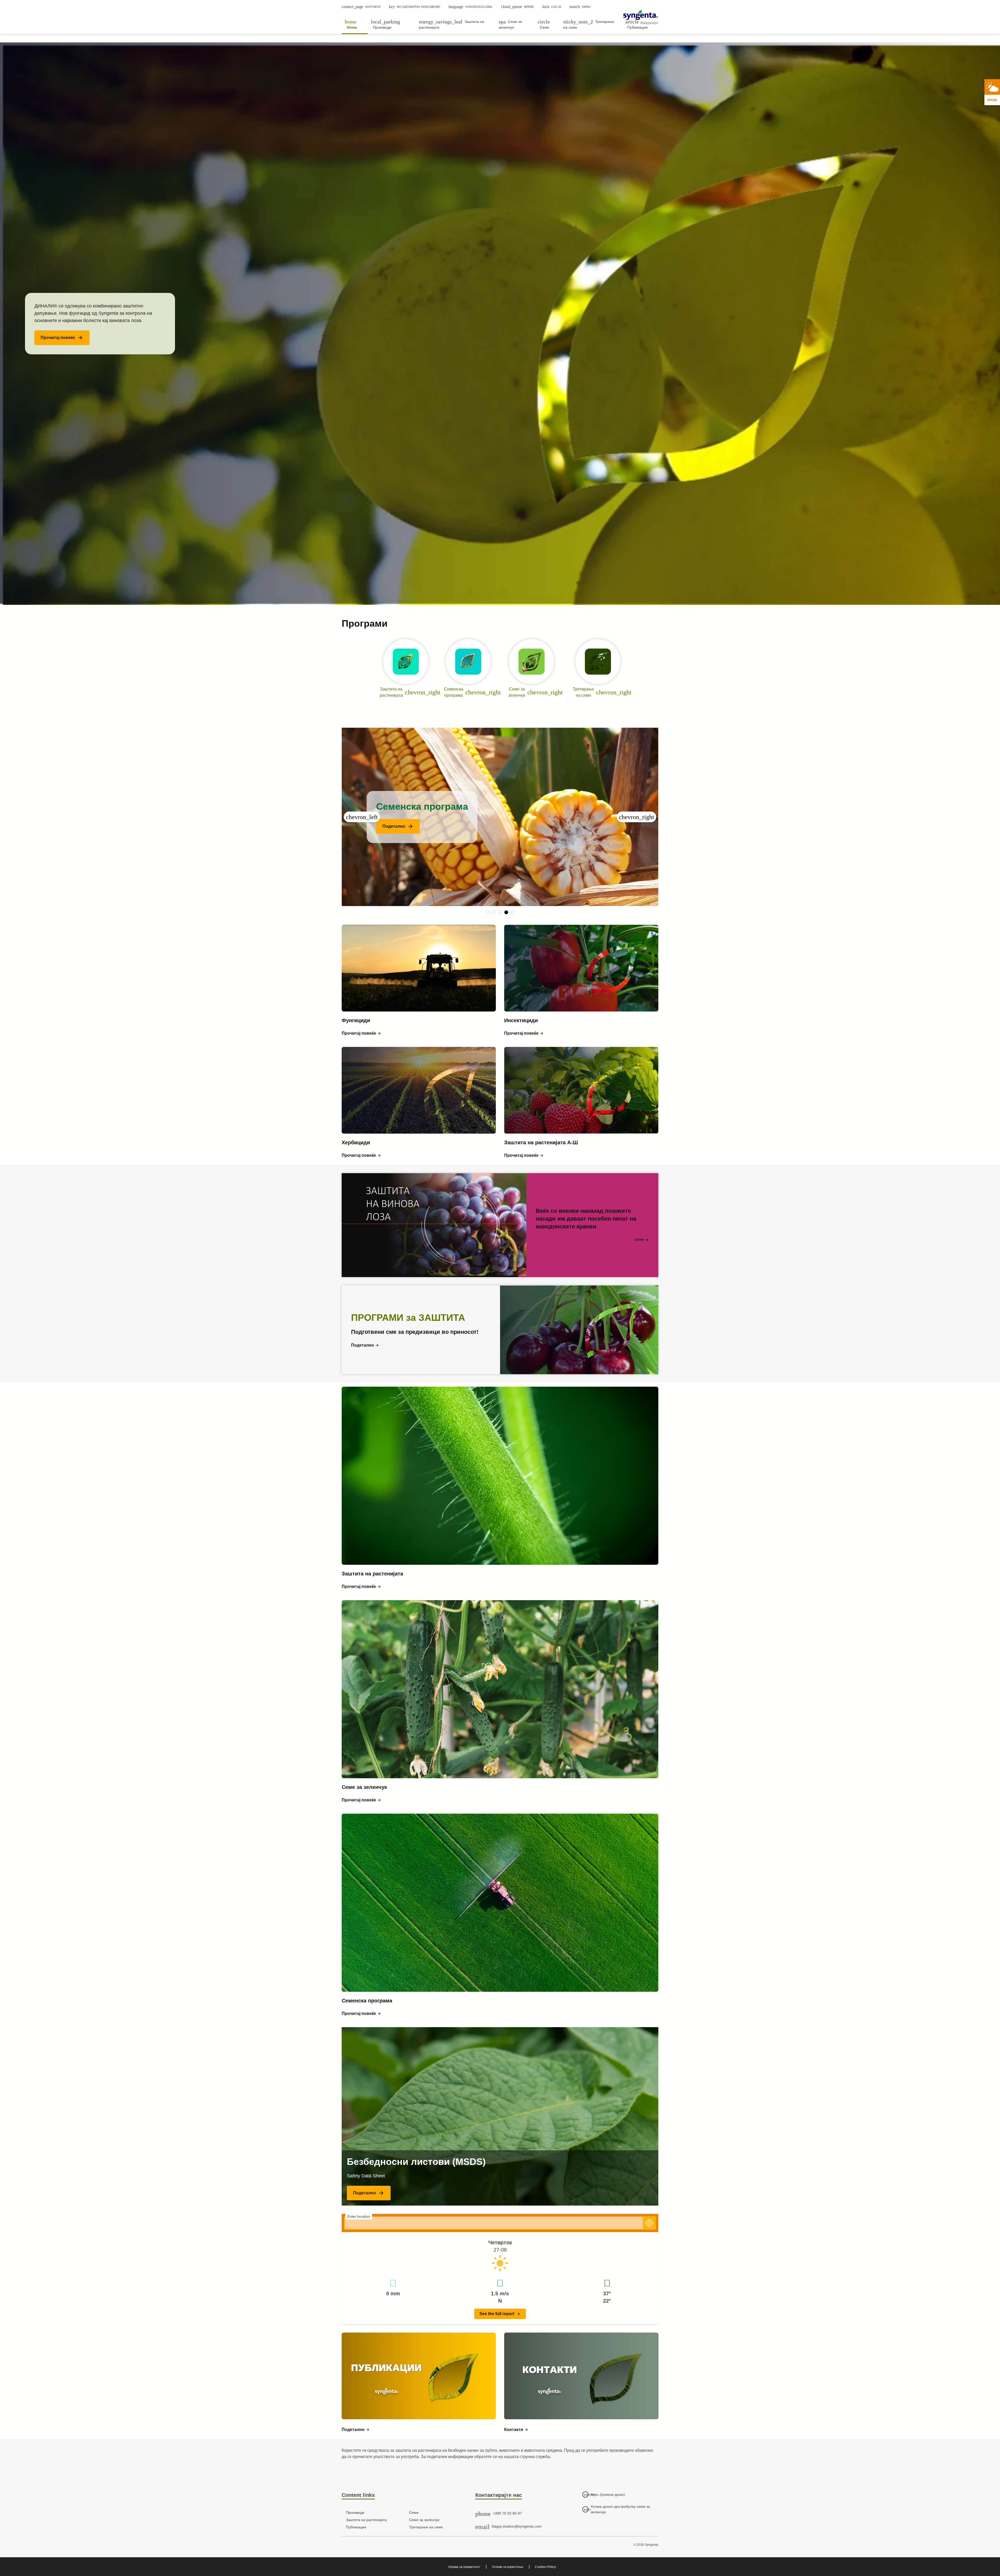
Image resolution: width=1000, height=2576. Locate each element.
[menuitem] (355, 24)
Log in (552, 7)
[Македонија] (640, 15)
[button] (62, 338)
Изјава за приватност (464, 2567)
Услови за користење (508, 2567)
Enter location (359, 2216)
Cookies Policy (545, 2567)
